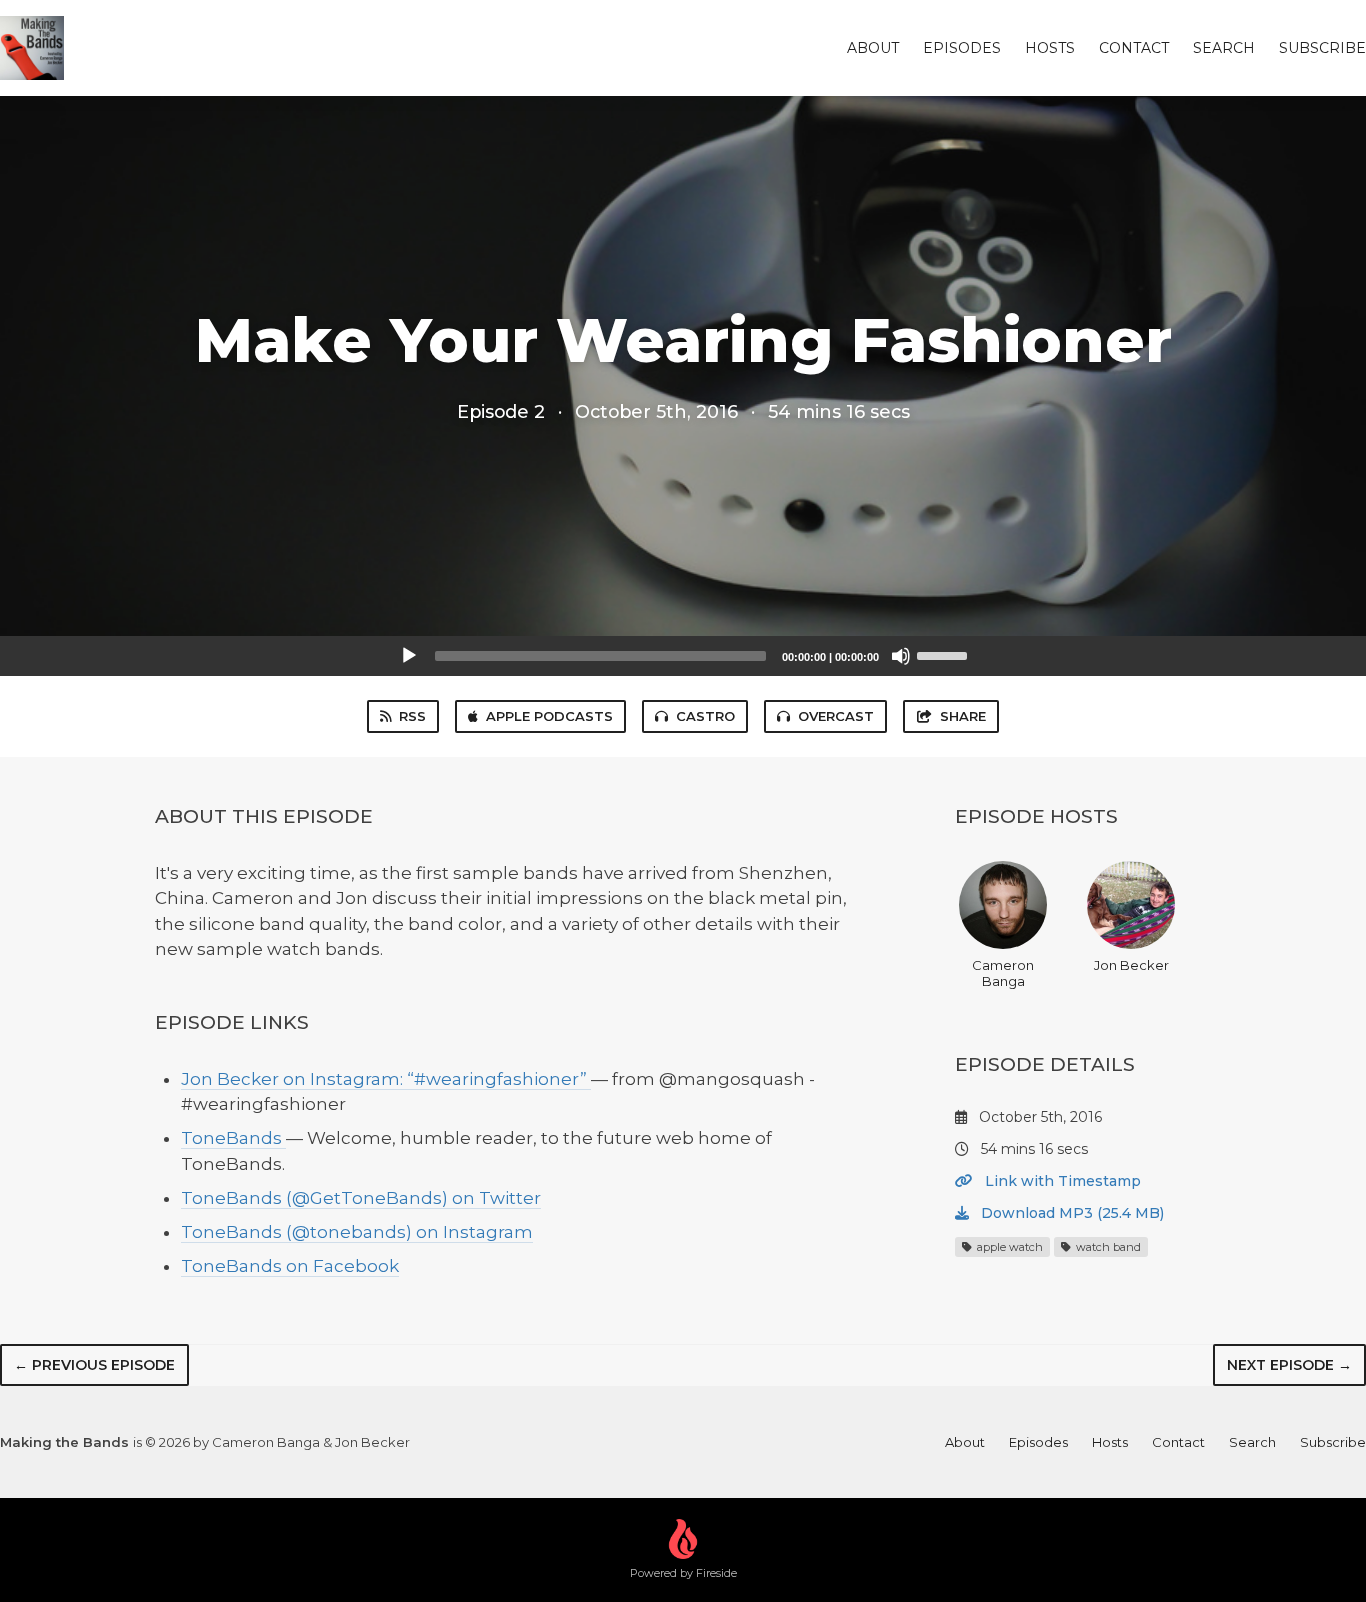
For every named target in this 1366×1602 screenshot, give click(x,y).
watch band (1107, 1247)
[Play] (409, 656)
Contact (1134, 48)
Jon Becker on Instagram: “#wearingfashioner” (386, 1079)
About (873, 48)
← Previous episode (94, 1365)
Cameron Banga (1003, 973)
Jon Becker (1131, 965)
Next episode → (1289, 1365)
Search (1224, 48)
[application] (683, 656)
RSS (412, 716)
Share (963, 716)
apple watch (1008, 1247)
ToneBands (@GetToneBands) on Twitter (361, 1198)
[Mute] (901, 656)
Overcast (836, 716)
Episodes (962, 48)
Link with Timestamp (1061, 1181)
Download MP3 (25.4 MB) (1070, 1213)
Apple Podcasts (549, 716)
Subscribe (1322, 48)
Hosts (1050, 48)
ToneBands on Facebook (290, 1266)
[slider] (945, 654)
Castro (705, 716)
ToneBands (233, 1138)
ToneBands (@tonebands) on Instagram (357, 1232)
